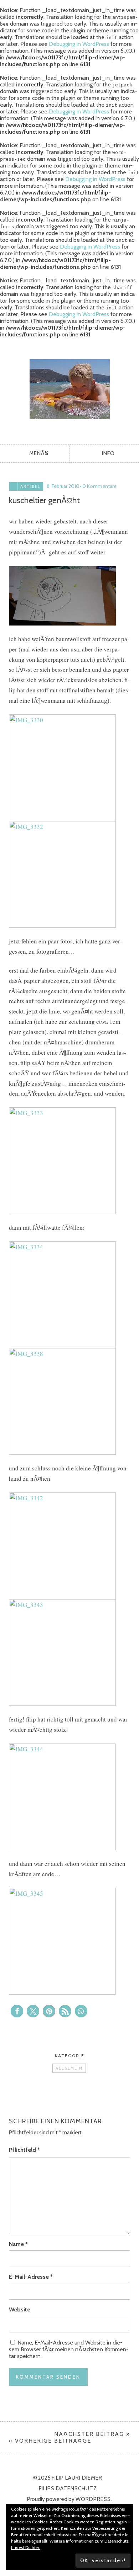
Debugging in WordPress (79, 44)
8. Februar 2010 (63, 486)
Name (18, 2244)
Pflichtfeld (24, 2150)
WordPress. (94, 2499)
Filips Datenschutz (68, 2489)
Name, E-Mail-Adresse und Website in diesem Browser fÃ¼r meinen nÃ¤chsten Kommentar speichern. (69, 2349)
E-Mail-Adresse (31, 2277)
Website (20, 2309)
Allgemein (69, 2068)
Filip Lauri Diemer (70, 389)
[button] (17, 2011)
